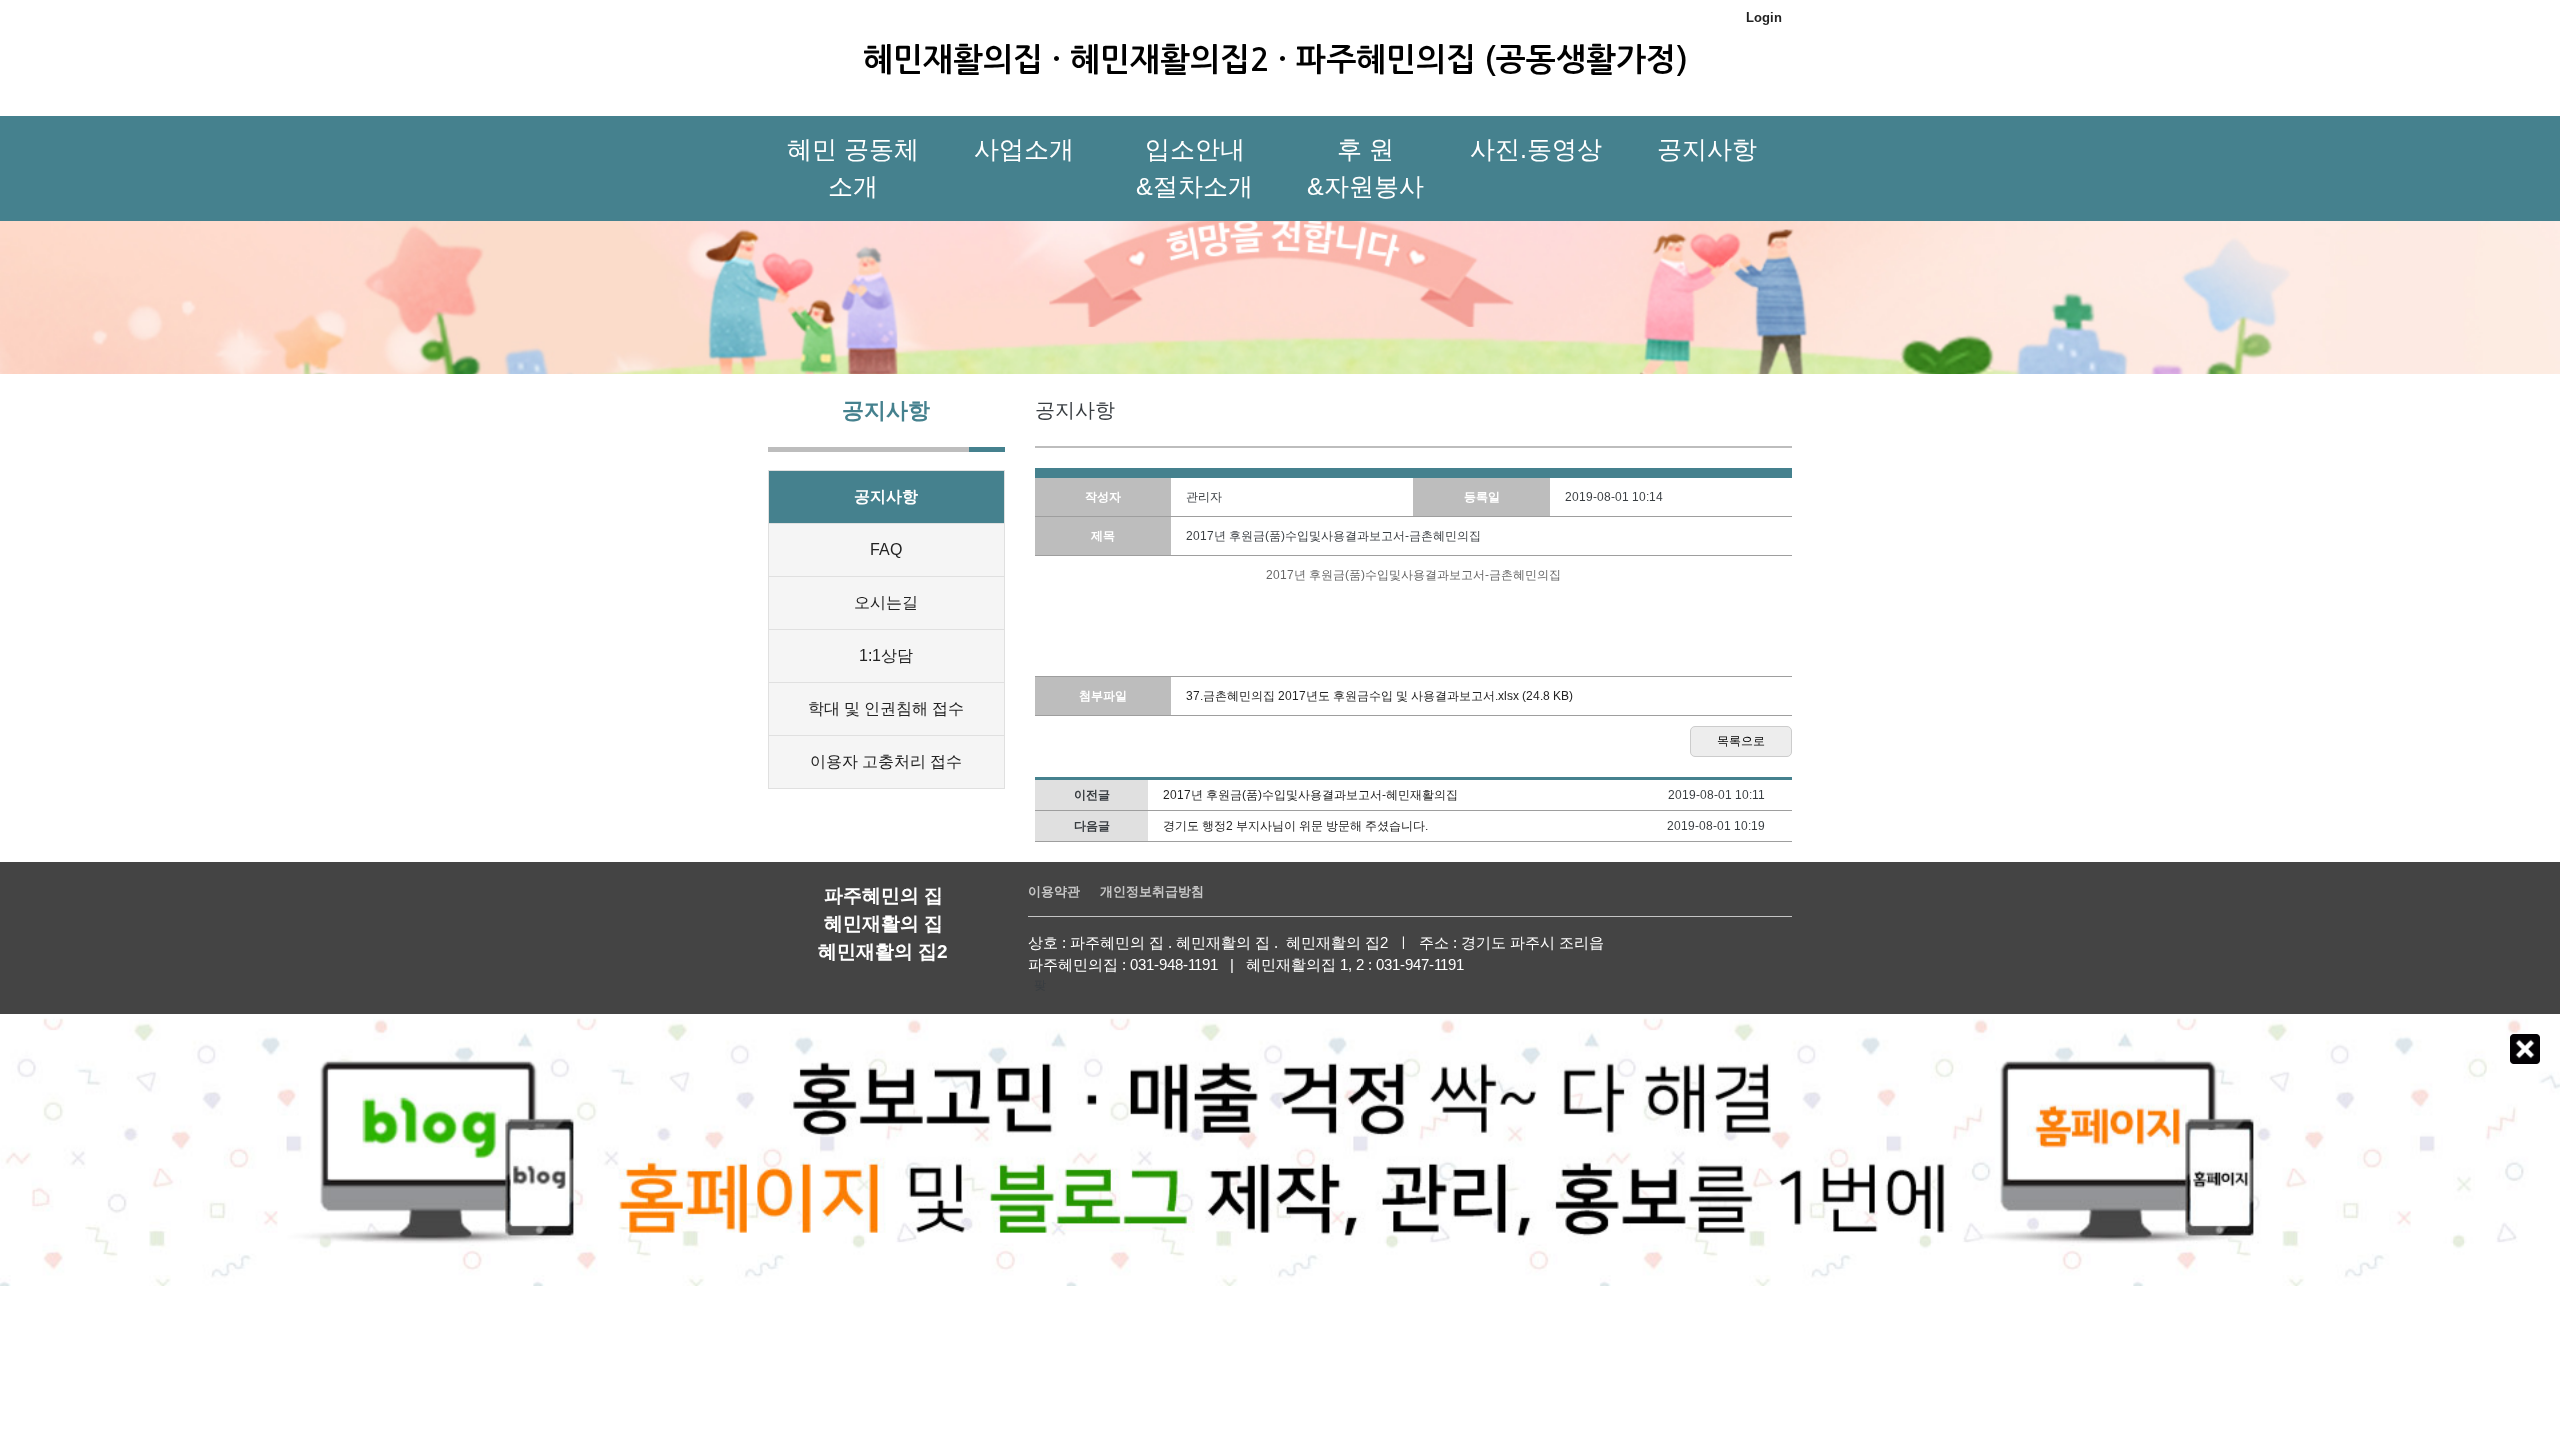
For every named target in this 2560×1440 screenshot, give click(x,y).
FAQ (886, 549)
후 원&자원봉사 (1365, 168)
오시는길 (886, 602)
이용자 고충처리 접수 (886, 761)
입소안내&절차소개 (1194, 168)
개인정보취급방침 (1152, 891)
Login (1764, 17)
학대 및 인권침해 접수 (886, 708)
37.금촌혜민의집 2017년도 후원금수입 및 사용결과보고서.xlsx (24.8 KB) (1379, 696)
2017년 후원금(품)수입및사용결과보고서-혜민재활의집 (1310, 795)
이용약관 (1054, 891)
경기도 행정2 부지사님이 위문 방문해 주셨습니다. (1295, 826)
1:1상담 (886, 655)
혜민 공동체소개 (853, 168)
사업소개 (1024, 149)
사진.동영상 (1536, 149)
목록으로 (1741, 741)
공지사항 (1707, 149)
